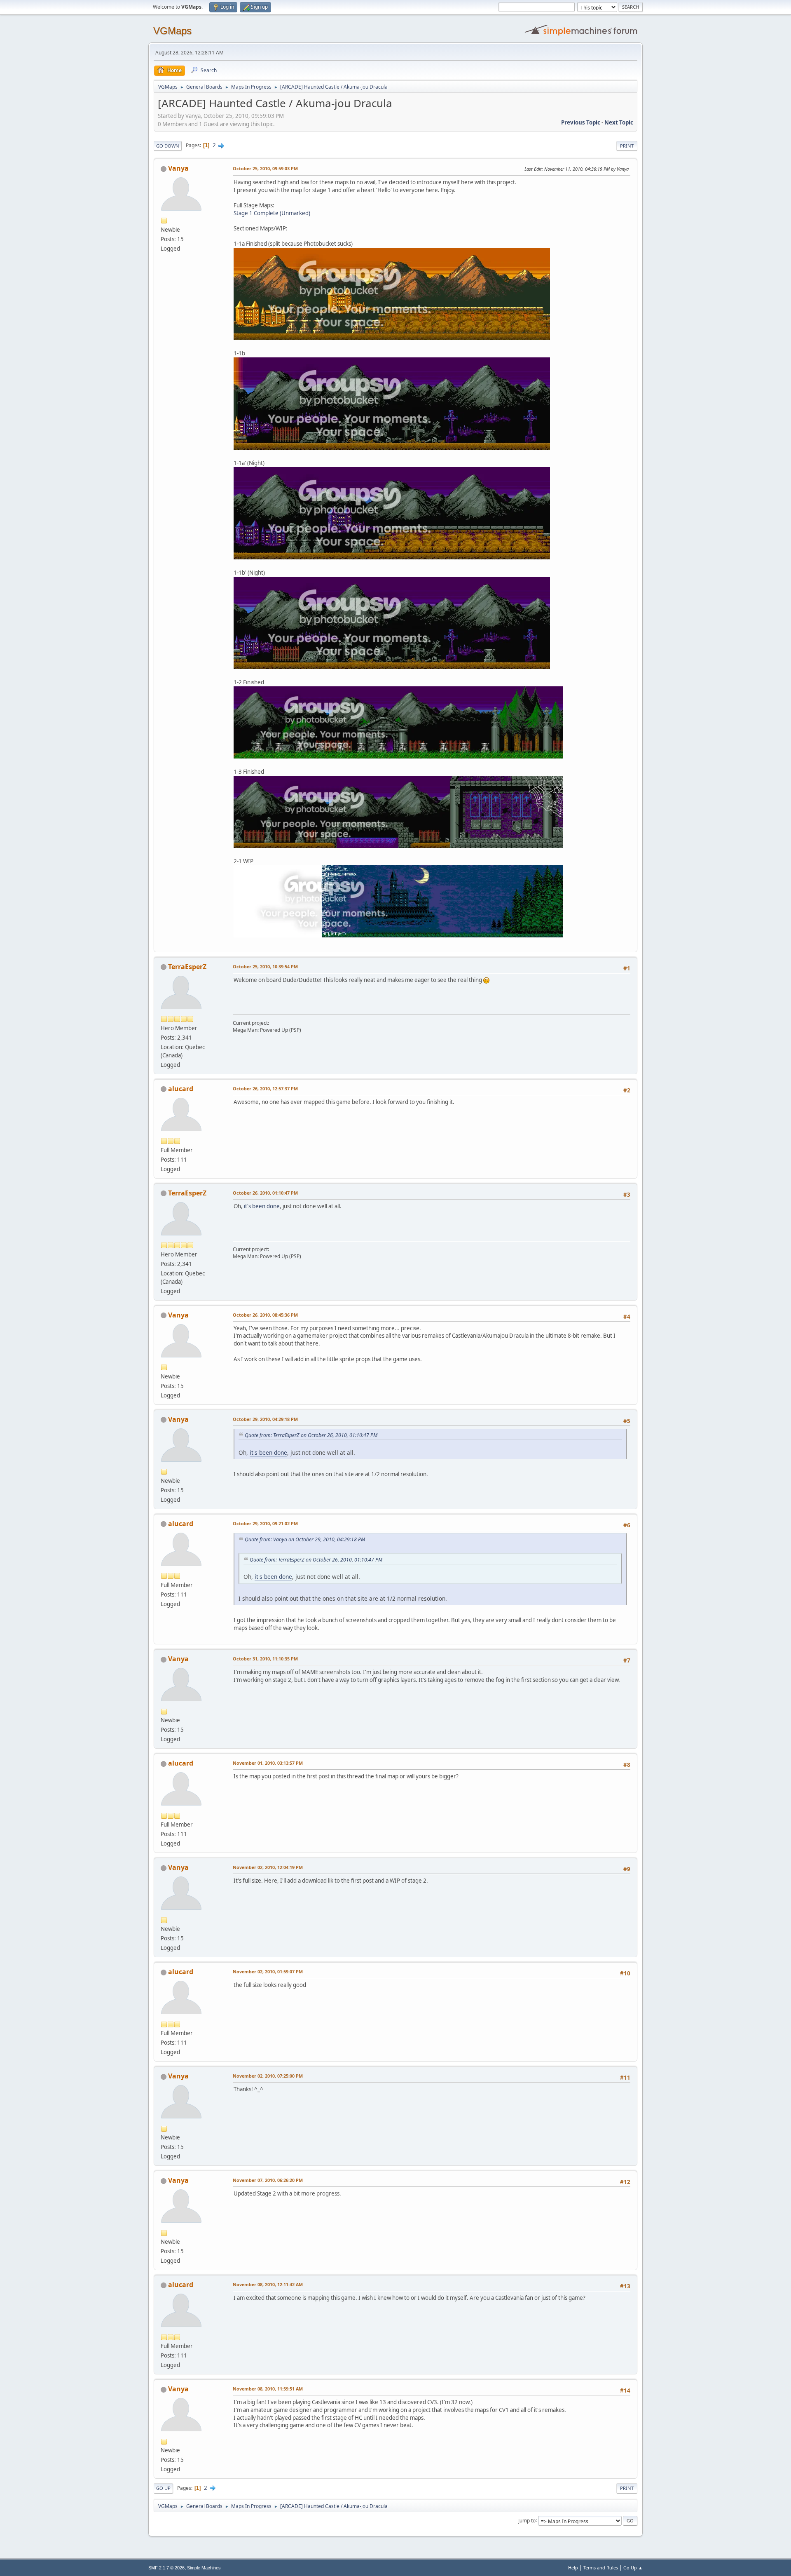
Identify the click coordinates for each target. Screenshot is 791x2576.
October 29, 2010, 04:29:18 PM (265, 1419)
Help (573, 2568)
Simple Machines (204, 2568)
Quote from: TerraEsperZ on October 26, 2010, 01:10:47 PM (311, 1435)
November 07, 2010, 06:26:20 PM (268, 2180)
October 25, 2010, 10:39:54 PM (265, 966)
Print (627, 146)
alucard (181, 1089)
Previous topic (581, 122)
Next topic (619, 122)
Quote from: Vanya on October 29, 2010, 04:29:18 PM (305, 1539)
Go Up (163, 2488)
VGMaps (172, 31)
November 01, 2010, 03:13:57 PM (268, 1763)
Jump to (527, 2520)
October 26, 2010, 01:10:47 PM (265, 1193)
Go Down (168, 146)
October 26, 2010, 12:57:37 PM (265, 1088)
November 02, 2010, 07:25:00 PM (268, 2076)
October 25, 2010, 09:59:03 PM (265, 168)
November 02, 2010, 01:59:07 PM (268, 1971)
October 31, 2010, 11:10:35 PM (265, 1659)
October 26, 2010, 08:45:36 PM (265, 1315)
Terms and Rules (601, 2568)
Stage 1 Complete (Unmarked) (272, 213)
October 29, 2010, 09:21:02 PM (265, 1523)
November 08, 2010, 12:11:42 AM (268, 2284)
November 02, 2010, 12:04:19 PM (268, 1867)
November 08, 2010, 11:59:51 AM (268, 2389)
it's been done (262, 1206)
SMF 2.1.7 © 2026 (166, 2568)
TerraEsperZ (187, 967)
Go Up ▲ (633, 2568)
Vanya (178, 168)
